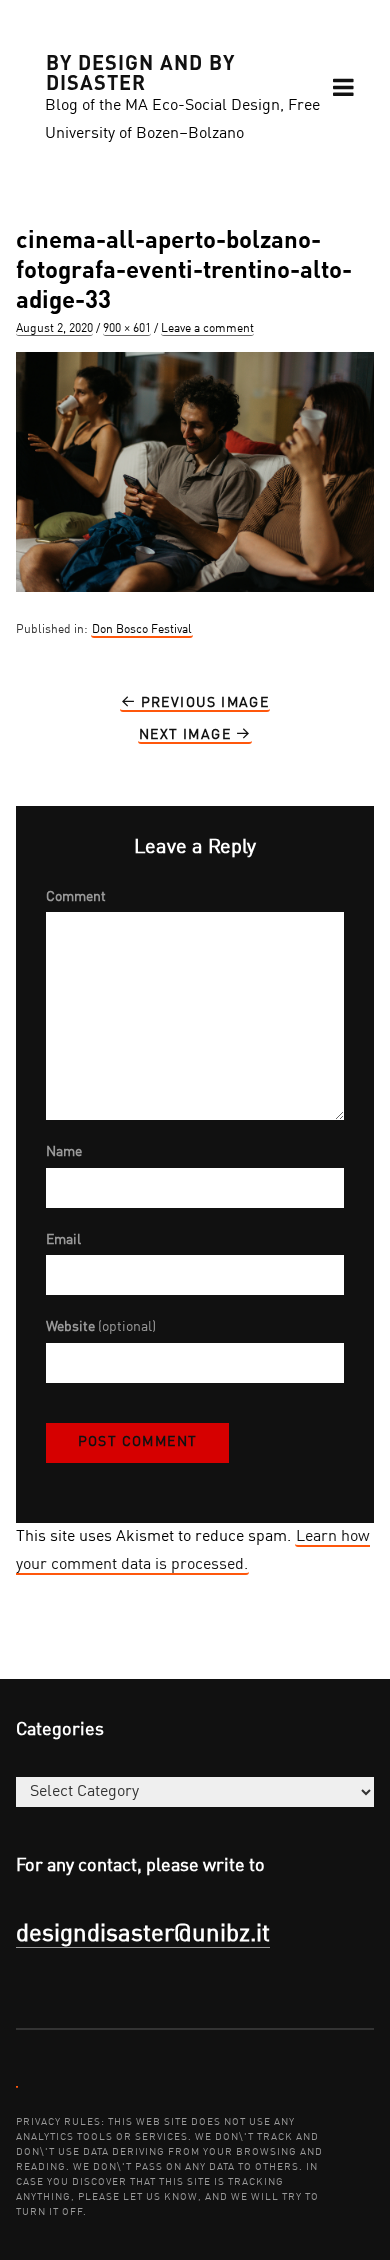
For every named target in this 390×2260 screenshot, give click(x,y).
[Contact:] (17, 2086)
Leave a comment (207, 329)
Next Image (187, 735)
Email (63, 1240)
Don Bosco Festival (142, 630)
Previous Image (202, 703)
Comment (76, 897)
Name (64, 1152)
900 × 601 (127, 329)
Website (101, 1327)
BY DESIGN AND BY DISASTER (140, 71)
